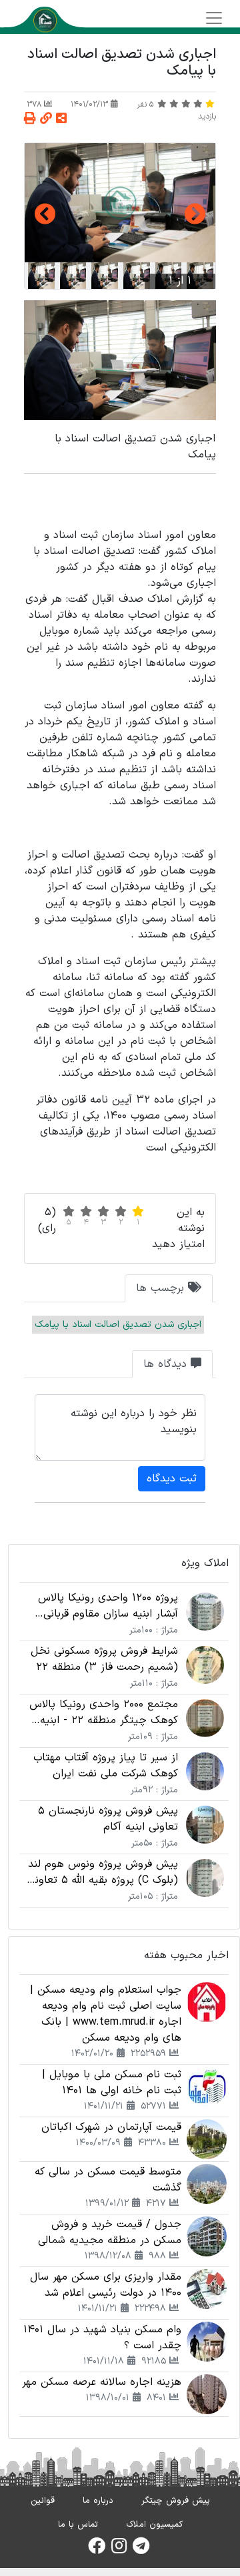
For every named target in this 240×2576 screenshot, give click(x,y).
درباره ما (98, 2501)
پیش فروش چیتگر (176, 2501)
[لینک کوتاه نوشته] (46, 120)
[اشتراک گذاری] (61, 120)
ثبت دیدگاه (172, 1479)
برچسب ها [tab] (162, 1288)
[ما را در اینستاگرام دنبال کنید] (119, 2550)
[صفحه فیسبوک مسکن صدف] (97, 2550)
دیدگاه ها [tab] (167, 1364)
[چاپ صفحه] (30, 120)
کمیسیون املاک (154, 2525)
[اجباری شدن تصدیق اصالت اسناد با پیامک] (120, 203)
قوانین (43, 2501)
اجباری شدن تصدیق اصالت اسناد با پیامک (118, 1325)
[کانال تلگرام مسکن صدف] (141, 2550)
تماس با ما (78, 2525)
